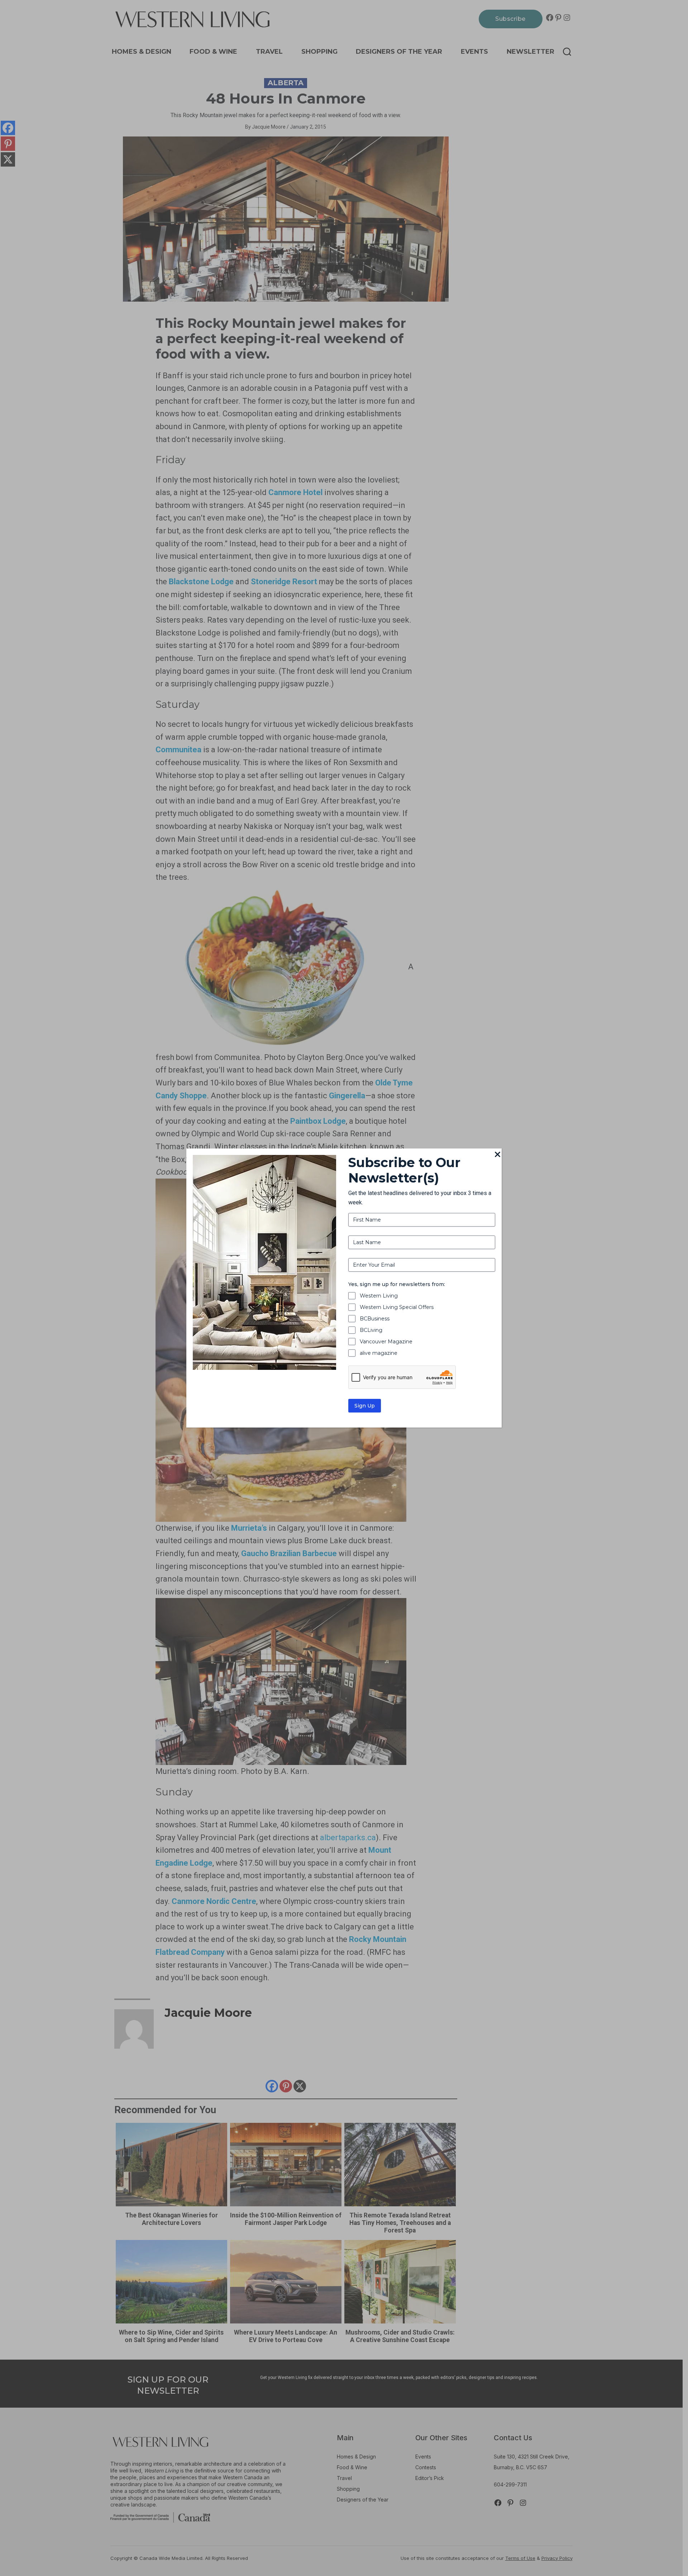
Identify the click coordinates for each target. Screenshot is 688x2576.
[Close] (497, 1155)
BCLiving (371, 1330)
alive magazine (379, 1353)
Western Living (379, 1296)
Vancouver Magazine (386, 1342)
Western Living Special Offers (397, 1307)
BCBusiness (375, 1319)
